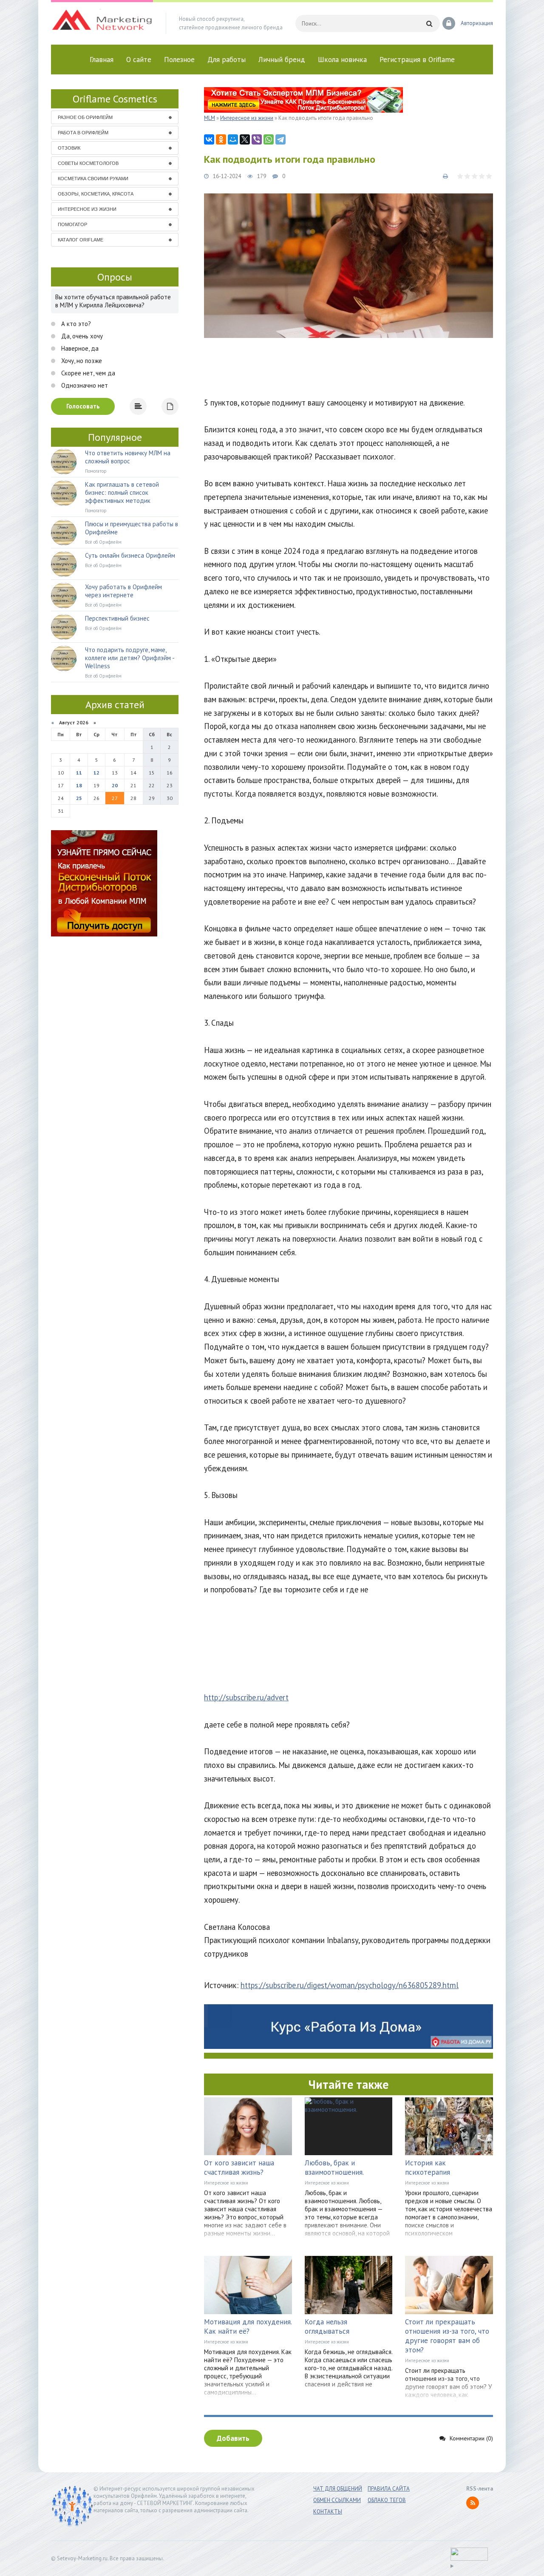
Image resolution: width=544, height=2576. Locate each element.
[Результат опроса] (138, 406)
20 (115, 785)
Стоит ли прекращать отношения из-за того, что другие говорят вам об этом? (447, 2336)
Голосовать (83, 406)
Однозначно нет (84, 385)
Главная (102, 60)
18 (79, 785)
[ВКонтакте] (209, 139)
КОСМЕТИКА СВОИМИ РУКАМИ (93, 179)
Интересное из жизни (226, 2183)
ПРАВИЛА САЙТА (389, 2489)
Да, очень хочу (81, 336)
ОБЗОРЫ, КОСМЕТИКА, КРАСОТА (96, 194)
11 (79, 773)
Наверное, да (79, 348)
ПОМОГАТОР (72, 224)
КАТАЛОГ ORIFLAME (81, 240)
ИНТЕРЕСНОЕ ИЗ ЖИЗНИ (87, 209)
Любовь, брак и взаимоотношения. (334, 2167)
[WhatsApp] (269, 139)
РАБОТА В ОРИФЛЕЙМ (83, 133)
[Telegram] (280, 139)
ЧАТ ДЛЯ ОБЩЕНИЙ (338, 2489)
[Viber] (257, 139)
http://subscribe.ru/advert (246, 1697)
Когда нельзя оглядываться (327, 2326)
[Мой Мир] (233, 139)
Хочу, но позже (81, 361)
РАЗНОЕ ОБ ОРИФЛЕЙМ (85, 117)
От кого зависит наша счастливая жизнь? (239, 2167)
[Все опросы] (170, 406)
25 (79, 798)
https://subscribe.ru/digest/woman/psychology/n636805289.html (350, 1985)
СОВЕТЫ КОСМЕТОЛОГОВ (88, 163)
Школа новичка (342, 60)
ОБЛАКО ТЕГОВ (387, 2500)
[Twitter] (245, 139)
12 (96, 773)
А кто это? (75, 324)
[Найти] (429, 23)
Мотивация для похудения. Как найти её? (248, 2326)
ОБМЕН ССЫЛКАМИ (337, 2500)
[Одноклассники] (221, 139)
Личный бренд (282, 60)
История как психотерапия (428, 2167)
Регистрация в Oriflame (417, 60)
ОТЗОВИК (69, 148)
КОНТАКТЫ (328, 2512)
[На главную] (102, 23)
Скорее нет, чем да (87, 373)
